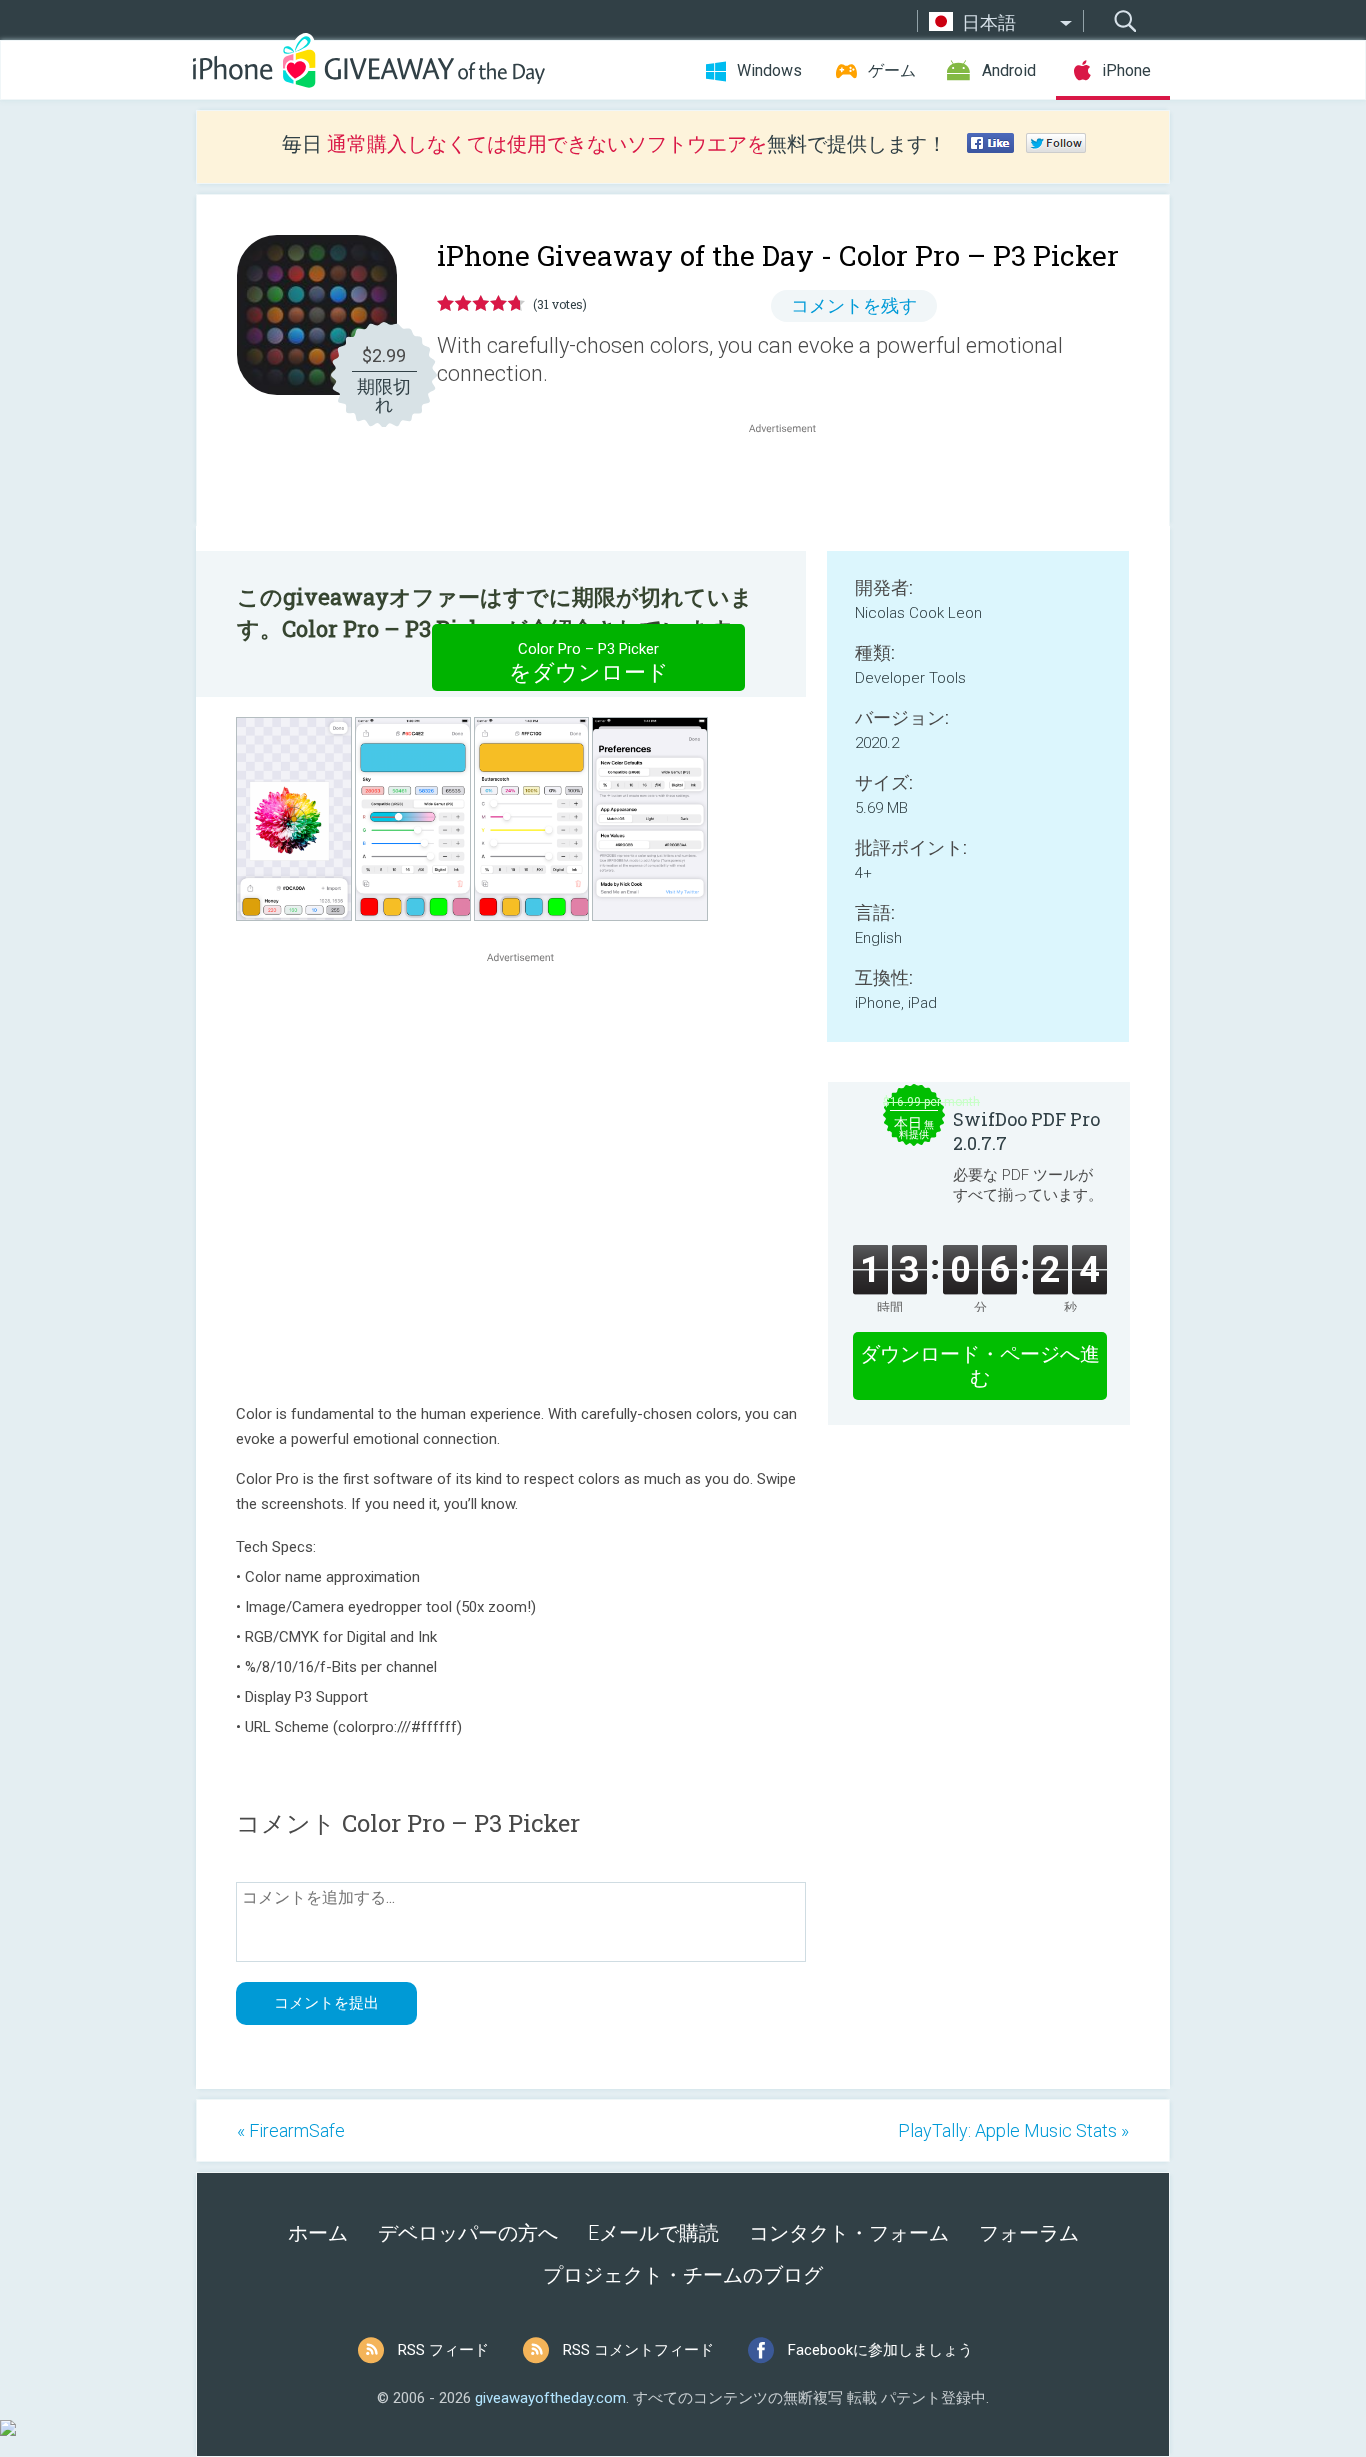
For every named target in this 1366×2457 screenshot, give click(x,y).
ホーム (318, 2233)
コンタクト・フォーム (849, 2233)
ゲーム (892, 70)
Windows (769, 70)
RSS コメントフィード (638, 2350)
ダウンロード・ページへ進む (980, 1366)
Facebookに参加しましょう (880, 2350)
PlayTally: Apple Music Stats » (1013, 2130)
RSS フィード (443, 2350)
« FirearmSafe (291, 2130)
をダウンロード (589, 662)
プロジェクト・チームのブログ (683, 2275)
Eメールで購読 (653, 2233)
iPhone (1126, 70)
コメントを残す (854, 305)
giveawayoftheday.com (550, 2398)
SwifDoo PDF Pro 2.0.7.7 (1026, 1131)
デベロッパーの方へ (468, 2233)
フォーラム (1029, 2233)
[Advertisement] (793, 486)
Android (1009, 70)
